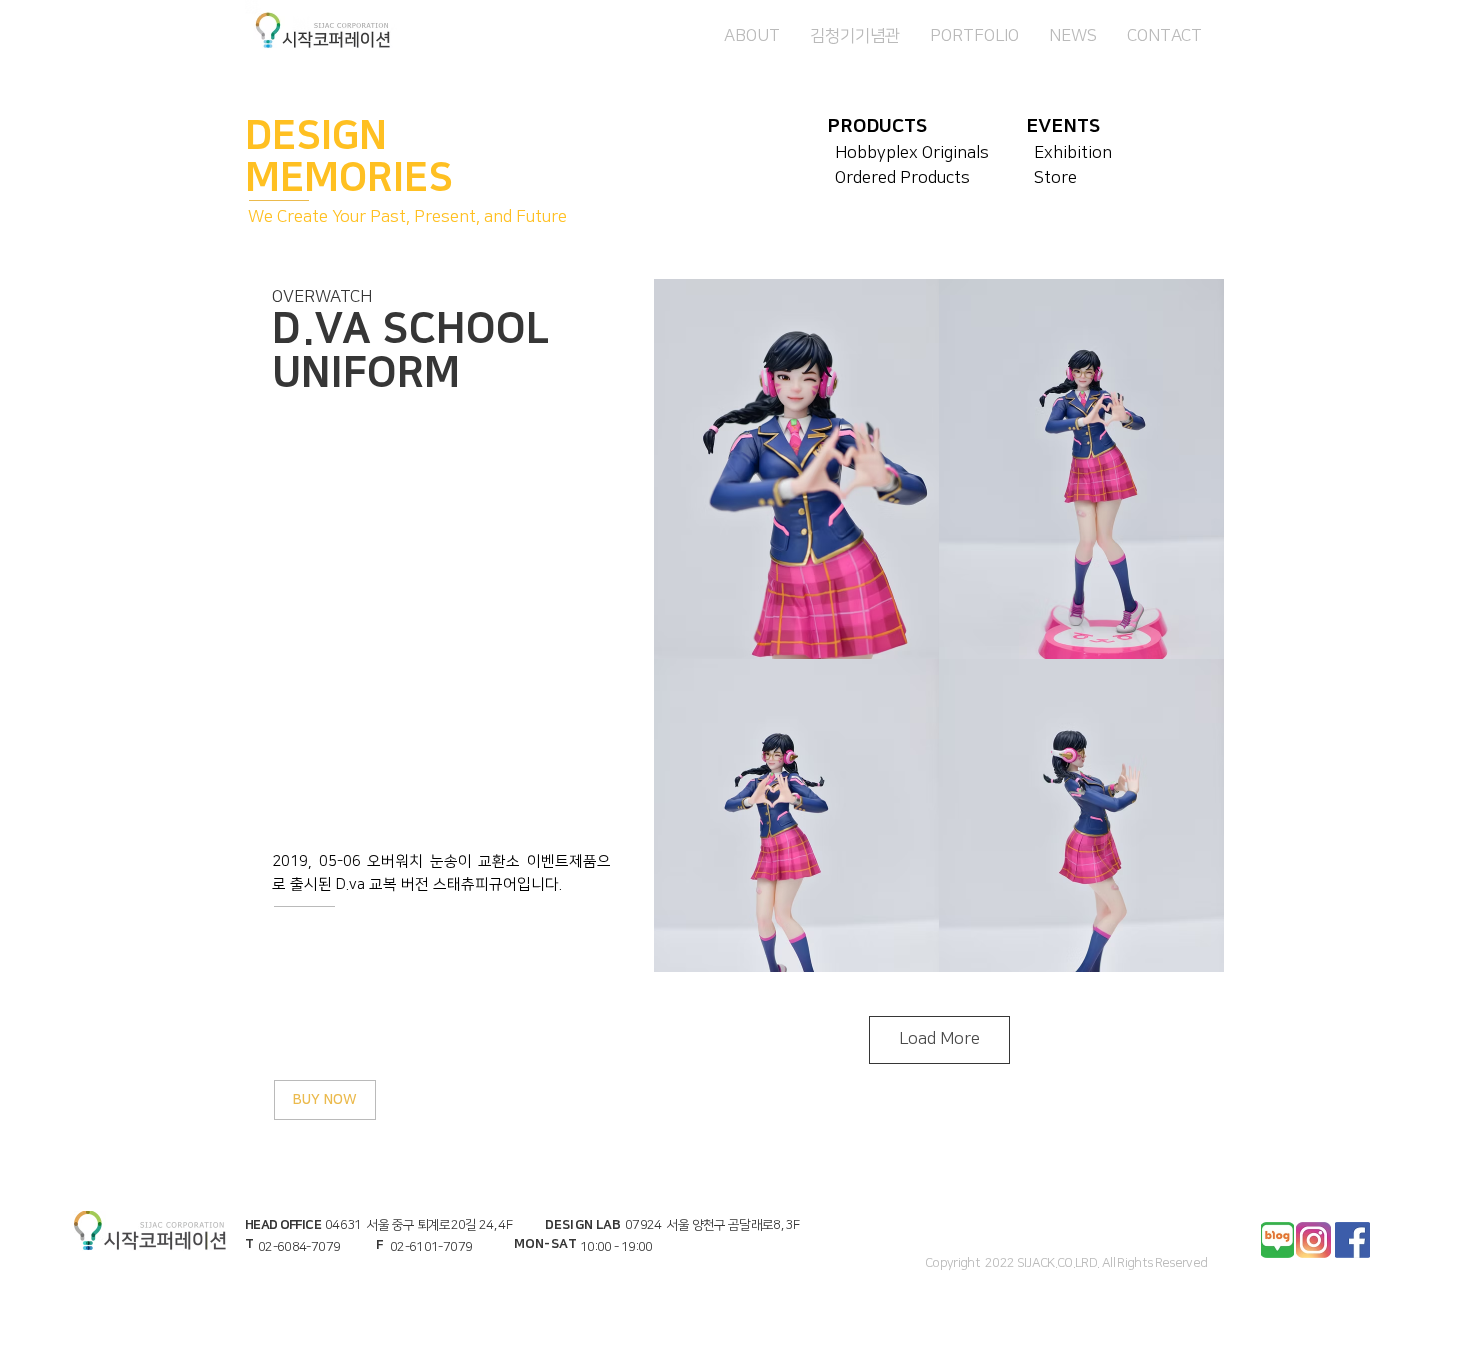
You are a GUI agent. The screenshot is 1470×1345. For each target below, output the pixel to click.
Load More (939, 1039)
